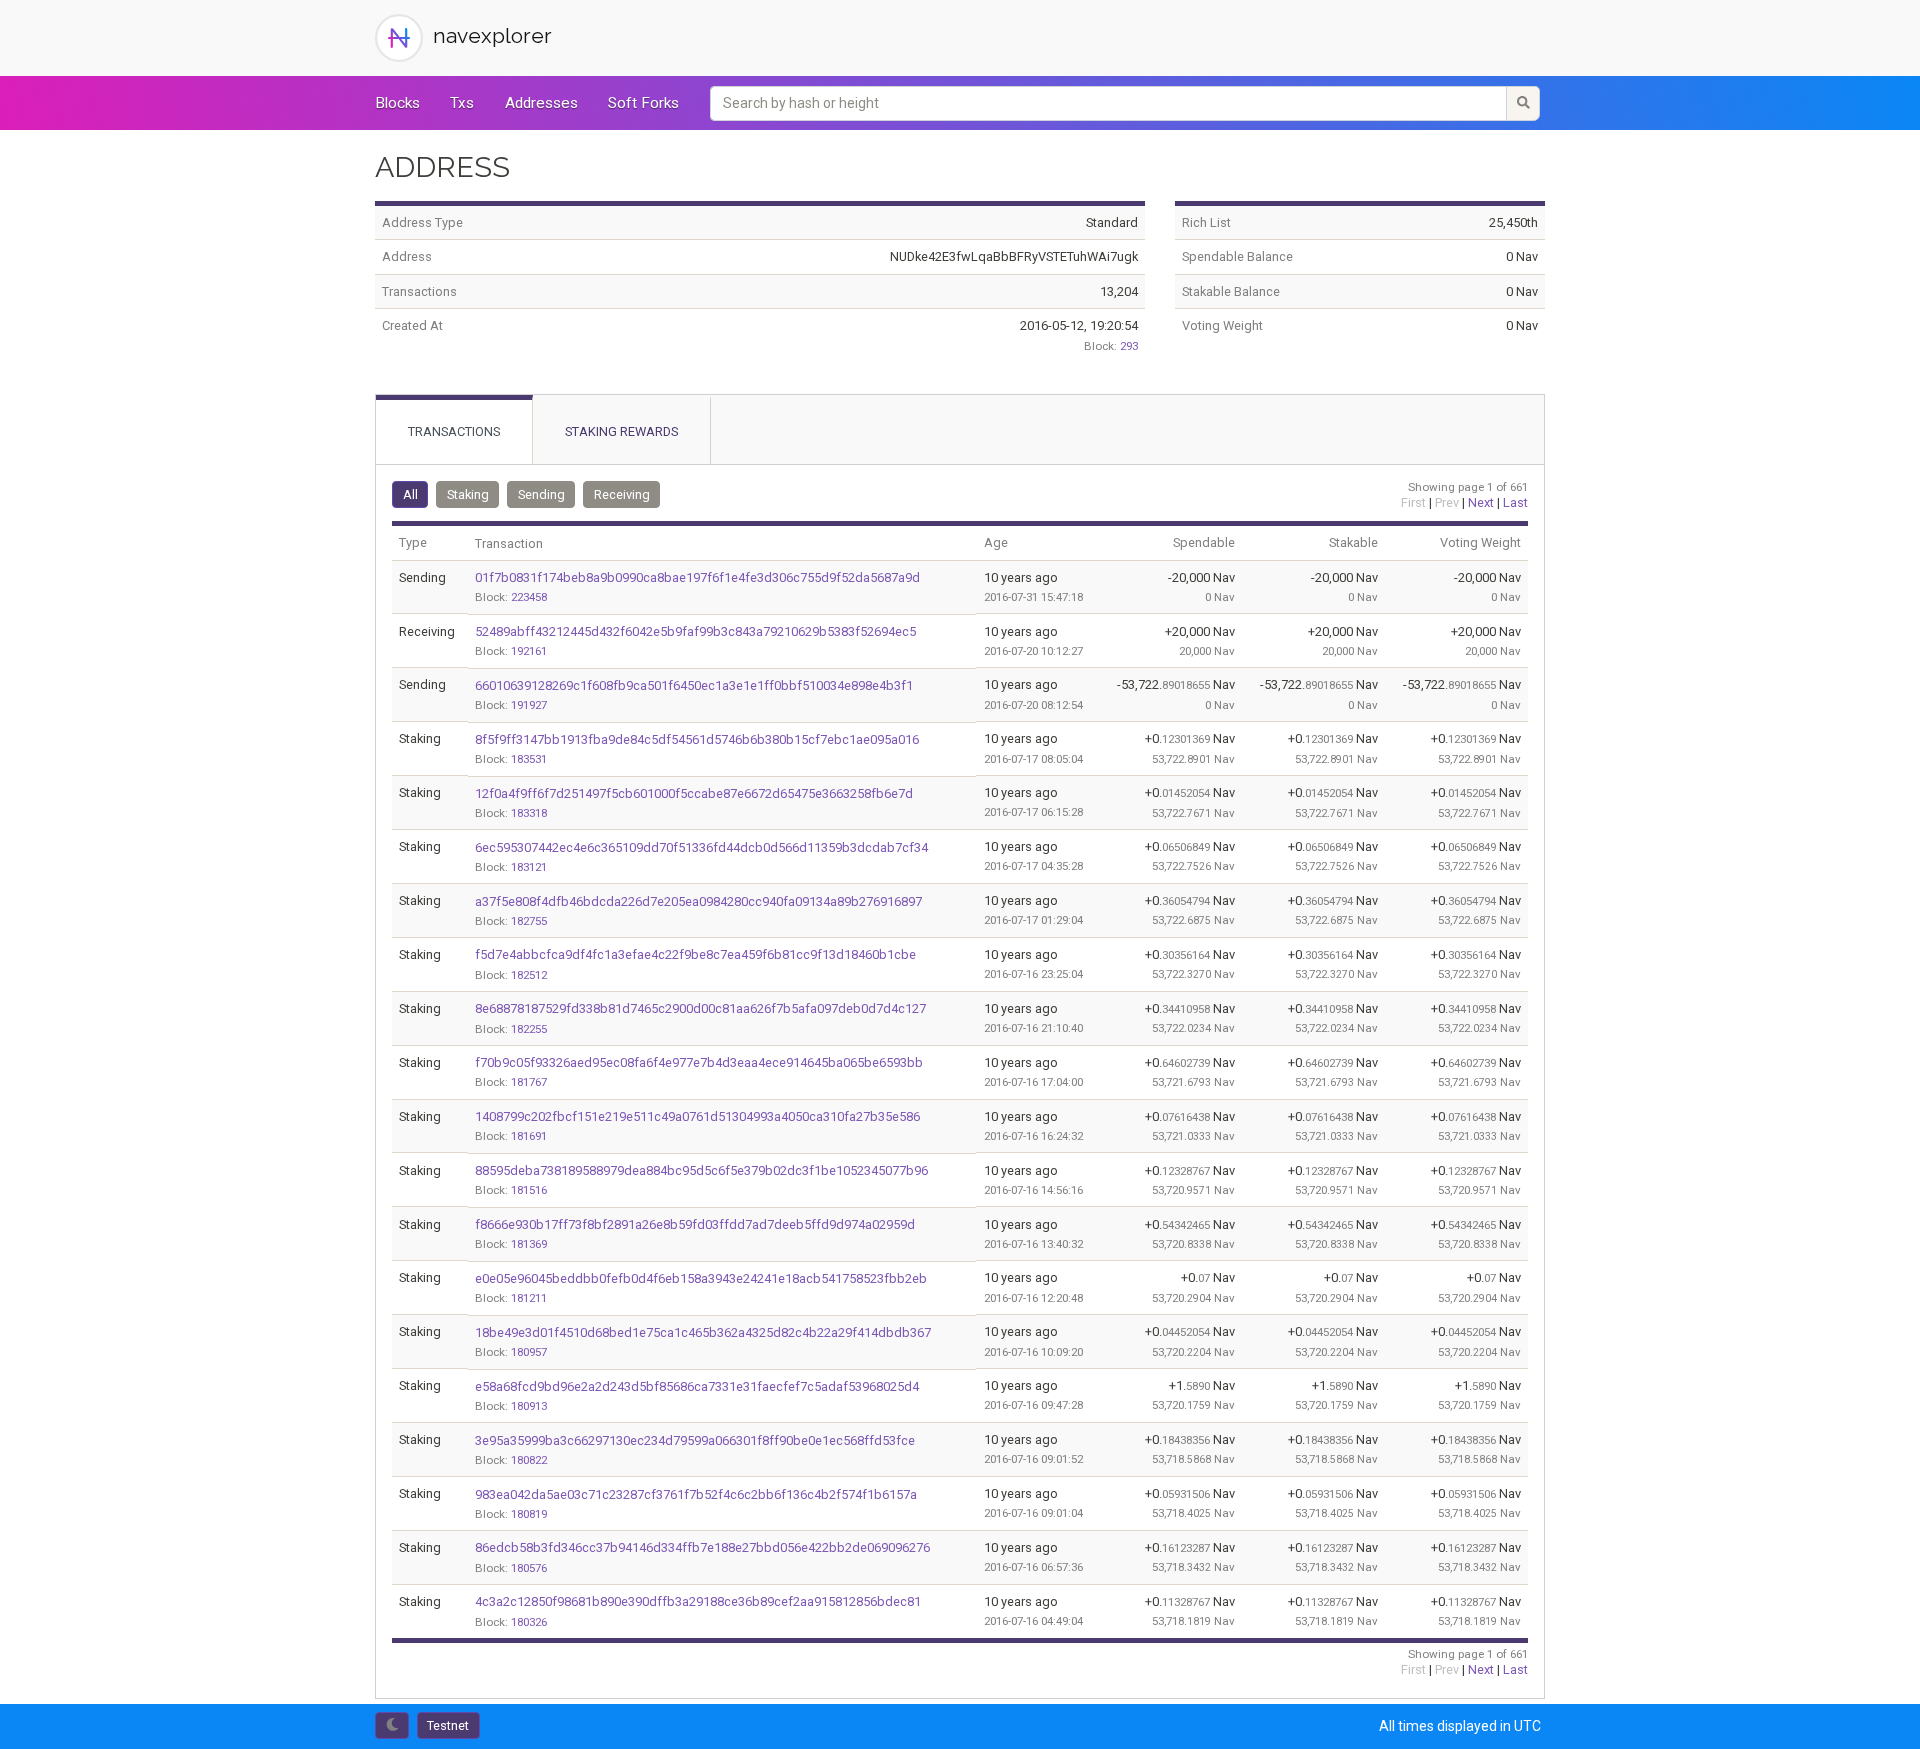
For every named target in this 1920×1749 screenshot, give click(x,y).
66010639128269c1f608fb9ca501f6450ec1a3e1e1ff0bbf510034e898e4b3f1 (694, 685)
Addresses (541, 103)
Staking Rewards (621, 431)
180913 (529, 1406)
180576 (529, 1568)
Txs (462, 103)
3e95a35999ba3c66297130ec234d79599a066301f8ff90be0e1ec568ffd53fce (695, 1440)
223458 (529, 597)
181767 (529, 1082)
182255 (529, 1029)
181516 (529, 1190)
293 (1129, 346)
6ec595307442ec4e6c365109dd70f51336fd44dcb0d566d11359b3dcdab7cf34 (701, 847)
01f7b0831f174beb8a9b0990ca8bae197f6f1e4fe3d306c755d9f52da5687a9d (697, 577)
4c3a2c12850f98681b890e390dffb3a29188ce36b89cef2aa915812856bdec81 (698, 1601)
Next (1481, 502)
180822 (529, 1460)
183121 (529, 867)
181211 (529, 1298)
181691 (529, 1136)
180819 (529, 1514)
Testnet (448, 1725)
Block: (1100, 346)
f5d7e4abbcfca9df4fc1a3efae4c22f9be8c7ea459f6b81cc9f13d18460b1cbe (695, 954)
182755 (529, 921)
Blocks (397, 103)
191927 (529, 705)
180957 (529, 1352)
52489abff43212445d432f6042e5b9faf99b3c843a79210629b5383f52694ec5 (695, 631)
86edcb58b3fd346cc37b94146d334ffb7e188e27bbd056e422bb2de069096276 (702, 1547)
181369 (529, 1244)
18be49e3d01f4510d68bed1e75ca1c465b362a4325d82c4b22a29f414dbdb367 (703, 1332)
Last (1515, 502)
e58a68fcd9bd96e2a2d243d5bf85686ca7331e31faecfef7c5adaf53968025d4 (697, 1386)
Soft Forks (643, 103)
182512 (529, 975)
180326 (529, 1622)
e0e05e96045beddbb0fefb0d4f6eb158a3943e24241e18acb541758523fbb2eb (701, 1278)
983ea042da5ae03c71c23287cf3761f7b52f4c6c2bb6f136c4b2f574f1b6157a (696, 1494)
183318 (529, 813)
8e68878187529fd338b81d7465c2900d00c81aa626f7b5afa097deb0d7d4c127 (700, 1008)
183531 (529, 759)
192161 (529, 651)
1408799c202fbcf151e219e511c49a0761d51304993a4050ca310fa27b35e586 (697, 1116)
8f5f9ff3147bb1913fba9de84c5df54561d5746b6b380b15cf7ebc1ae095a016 (697, 739)
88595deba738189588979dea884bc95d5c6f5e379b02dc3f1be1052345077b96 (701, 1170)
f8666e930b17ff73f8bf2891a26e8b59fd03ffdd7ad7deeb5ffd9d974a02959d (695, 1224)
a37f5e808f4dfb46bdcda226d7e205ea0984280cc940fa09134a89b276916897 (698, 901)
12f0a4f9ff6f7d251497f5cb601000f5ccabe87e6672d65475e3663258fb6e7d (694, 793)
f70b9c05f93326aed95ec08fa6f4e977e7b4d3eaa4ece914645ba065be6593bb (699, 1062)
